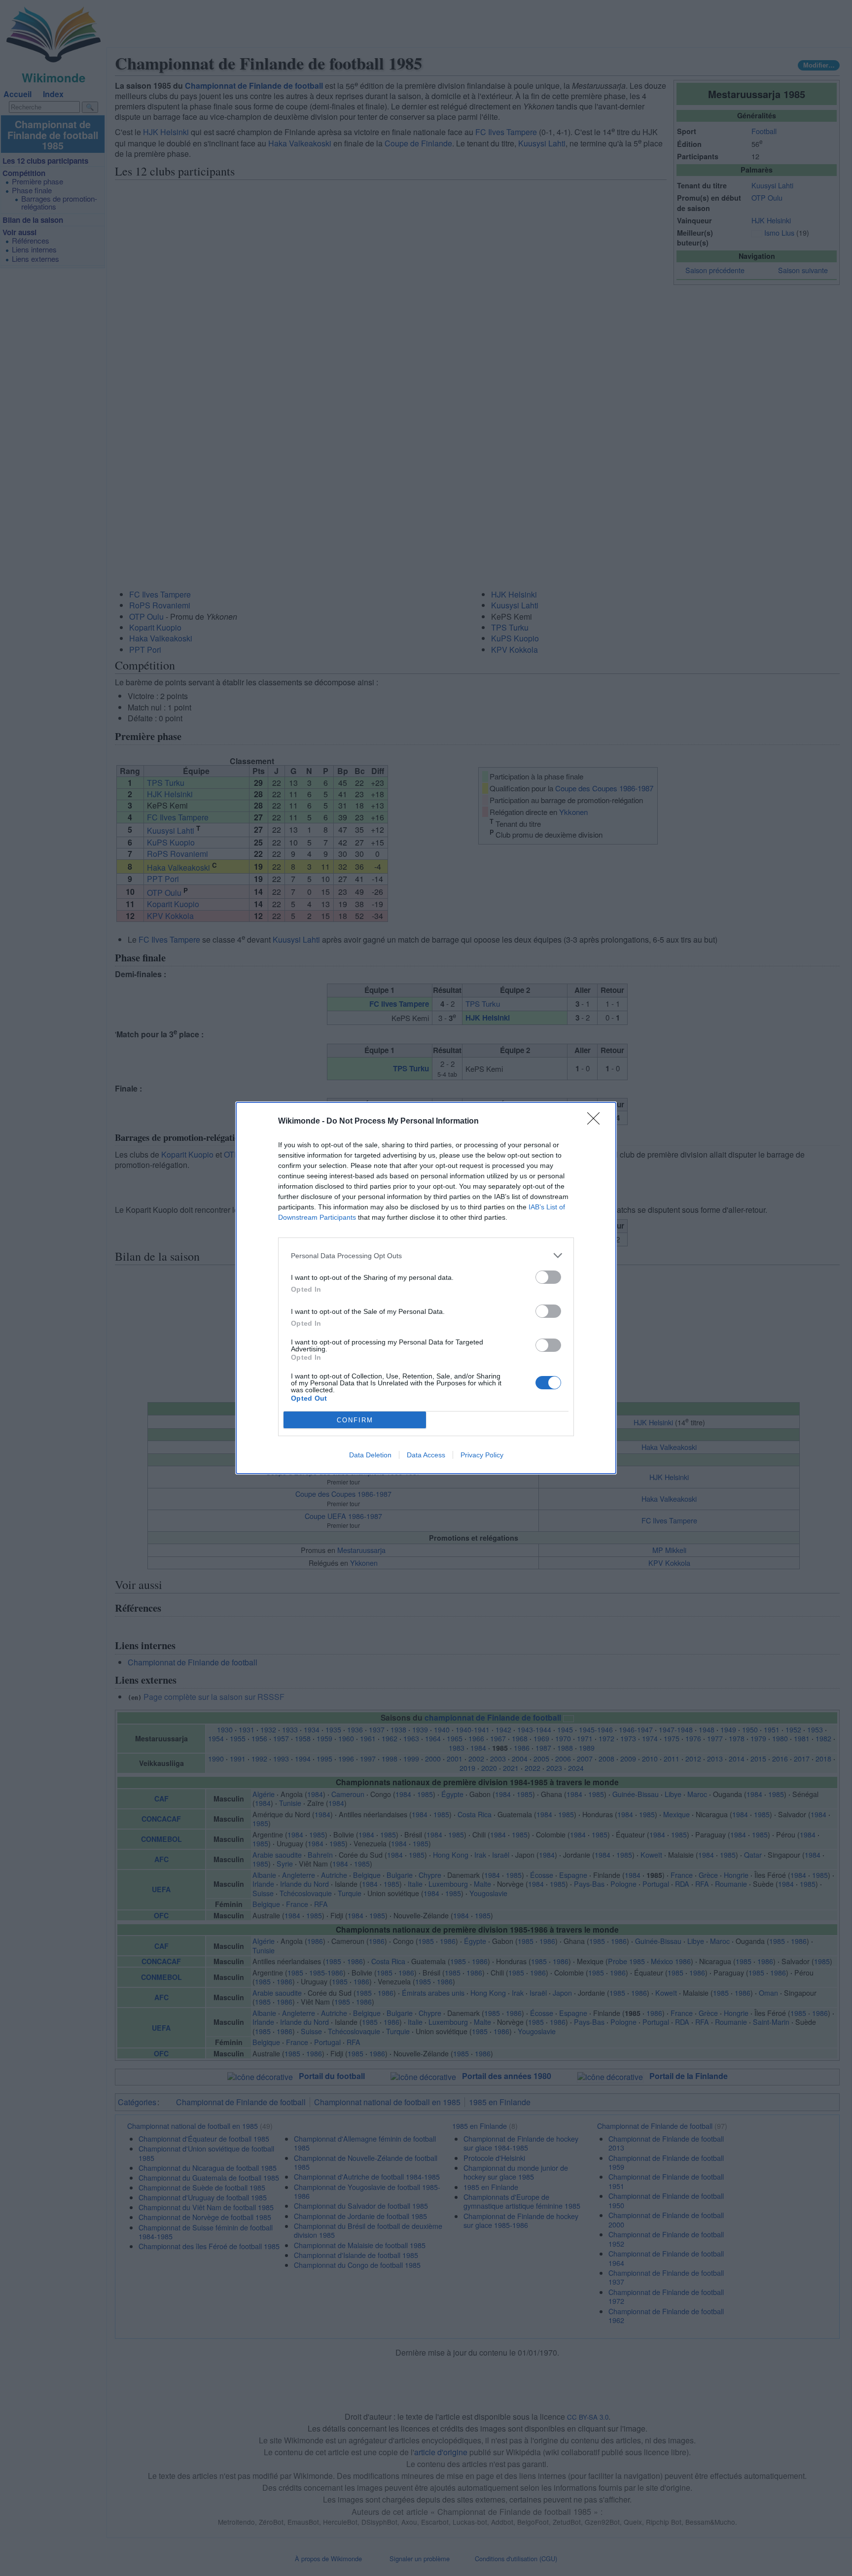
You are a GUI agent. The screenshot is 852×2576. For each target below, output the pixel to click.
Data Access (426, 1455)
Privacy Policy (482, 1455)
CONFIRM (355, 1420)
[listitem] (426, 1255)
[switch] (548, 1277)
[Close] (597, 1122)
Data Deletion (370, 1455)
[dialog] (426, 1288)
